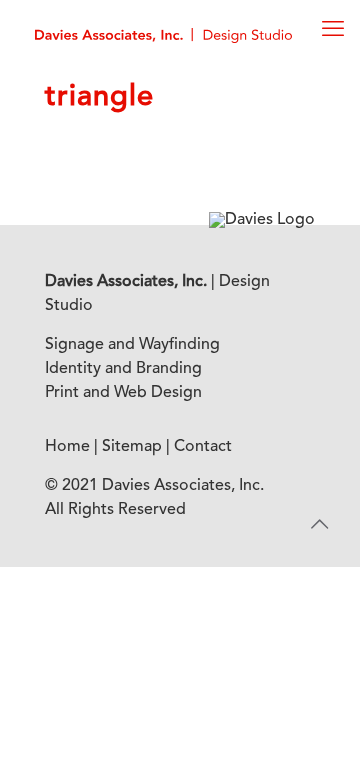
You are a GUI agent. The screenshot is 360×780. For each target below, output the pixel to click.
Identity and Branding (123, 369)
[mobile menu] (333, 30)
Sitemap (132, 447)
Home (67, 447)
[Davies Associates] (163, 35)
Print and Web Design (123, 393)
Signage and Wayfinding (132, 345)
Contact (203, 447)
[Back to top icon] (319, 526)
